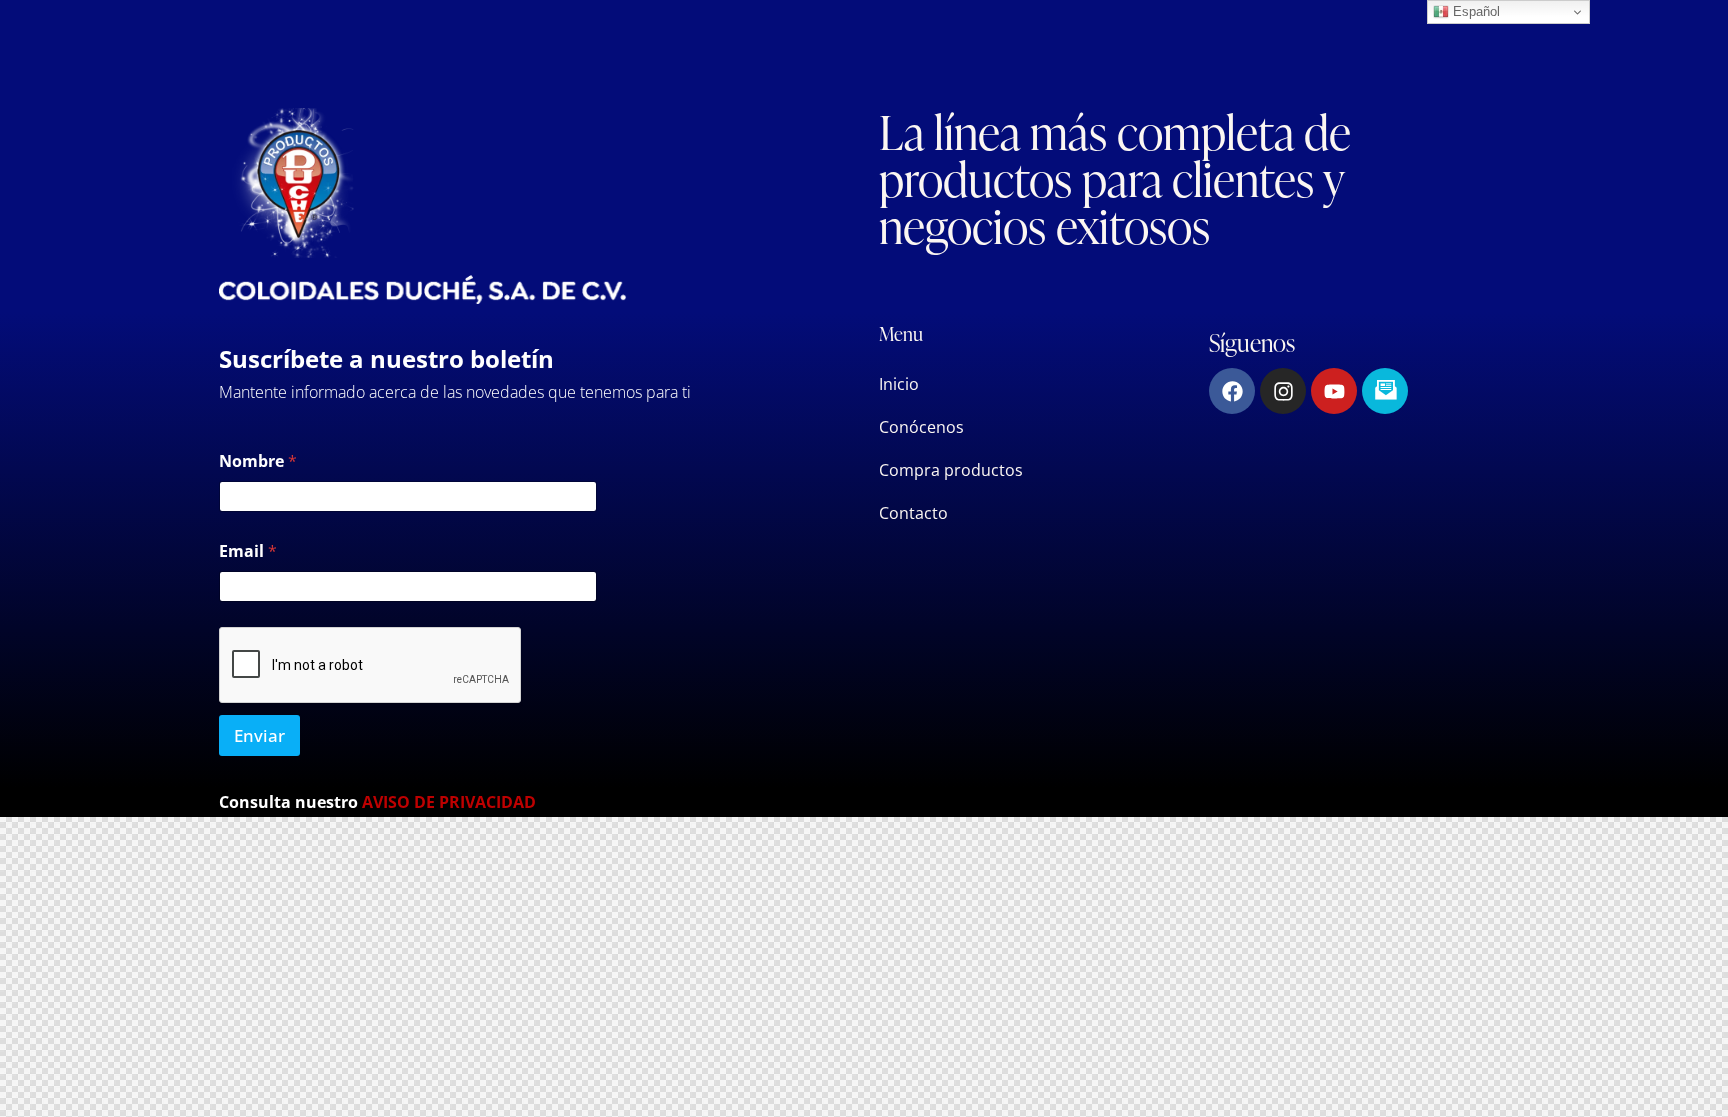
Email (248, 551)
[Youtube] (1334, 391)
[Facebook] (1232, 391)
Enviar (259, 735)
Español (1474, 11)
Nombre (258, 461)
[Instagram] (1283, 391)
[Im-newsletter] (1385, 391)
